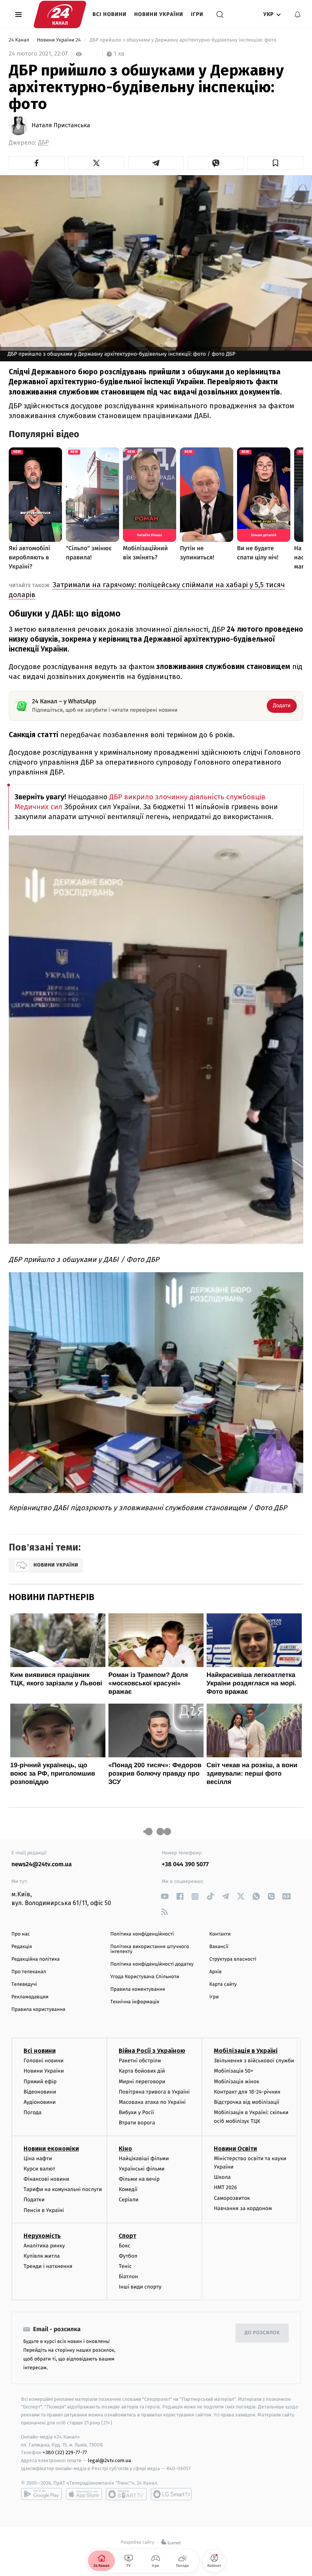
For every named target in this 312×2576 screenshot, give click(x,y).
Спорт (127, 2236)
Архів (215, 1972)
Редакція (22, 1947)
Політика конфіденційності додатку (152, 1964)
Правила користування (38, 2010)
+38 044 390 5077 (185, 1865)
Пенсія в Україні (44, 2210)
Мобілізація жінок (236, 2082)
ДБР (43, 143)
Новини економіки (51, 2149)
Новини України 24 (60, 40)
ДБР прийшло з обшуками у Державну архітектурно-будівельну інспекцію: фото (183, 40)
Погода (33, 2112)
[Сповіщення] (298, 14)
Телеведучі (24, 1984)
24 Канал (20, 40)
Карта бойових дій (142, 2071)
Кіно (125, 2149)
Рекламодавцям (30, 1997)
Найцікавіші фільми (144, 2158)
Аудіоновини (40, 2102)
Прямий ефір (40, 2082)
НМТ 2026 (225, 2187)
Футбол (128, 2256)
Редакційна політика (36, 1959)
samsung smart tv (171, 2494)
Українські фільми (142, 2169)
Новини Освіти (235, 2149)
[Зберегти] (275, 163)
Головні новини (44, 2061)
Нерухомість (42, 2236)
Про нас (21, 1934)
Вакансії (219, 1947)
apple (84, 2494)
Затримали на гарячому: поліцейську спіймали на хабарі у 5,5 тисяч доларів (147, 590)
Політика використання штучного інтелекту (150, 1949)
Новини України (159, 14)
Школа (222, 2177)
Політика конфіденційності (142, 1934)
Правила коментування (138, 1989)
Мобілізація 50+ (233, 2071)
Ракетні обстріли (140, 2061)
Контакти (220, 1934)
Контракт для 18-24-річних (247, 2092)
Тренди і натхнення (48, 2266)
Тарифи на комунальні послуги (63, 2189)
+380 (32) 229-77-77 (65, 2452)
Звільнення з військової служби (254, 2061)
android (41, 2494)
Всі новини (110, 14)
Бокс (124, 2246)
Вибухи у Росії (136, 2112)
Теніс (125, 2266)
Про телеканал (29, 1972)
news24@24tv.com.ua (42, 1865)
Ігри (197, 14)
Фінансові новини (46, 2179)
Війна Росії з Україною (152, 2051)
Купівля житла (42, 2256)
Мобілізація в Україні (246, 2051)
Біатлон (128, 2277)
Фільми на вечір (139, 2179)
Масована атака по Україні (152, 2102)
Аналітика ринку (44, 2246)
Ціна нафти (38, 2158)
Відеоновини (40, 2092)
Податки (34, 2200)
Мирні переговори (142, 2082)
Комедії (128, 2189)
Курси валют (39, 2169)
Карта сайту (223, 1984)
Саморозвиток (232, 2198)
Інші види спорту (140, 2287)
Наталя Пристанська (61, 126)
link (165, 1896)
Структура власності (233, 1959)
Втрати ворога (137, 2123)
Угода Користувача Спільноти (145, 1977)
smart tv (126, 2494)
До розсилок (262, 2333)
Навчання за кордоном (243, 2208)
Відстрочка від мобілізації (247, 2102)
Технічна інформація (135, 2002)
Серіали (129, 2200)
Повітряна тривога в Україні (154, 2092)
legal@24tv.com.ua (109, 2460)
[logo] (60, 14)
